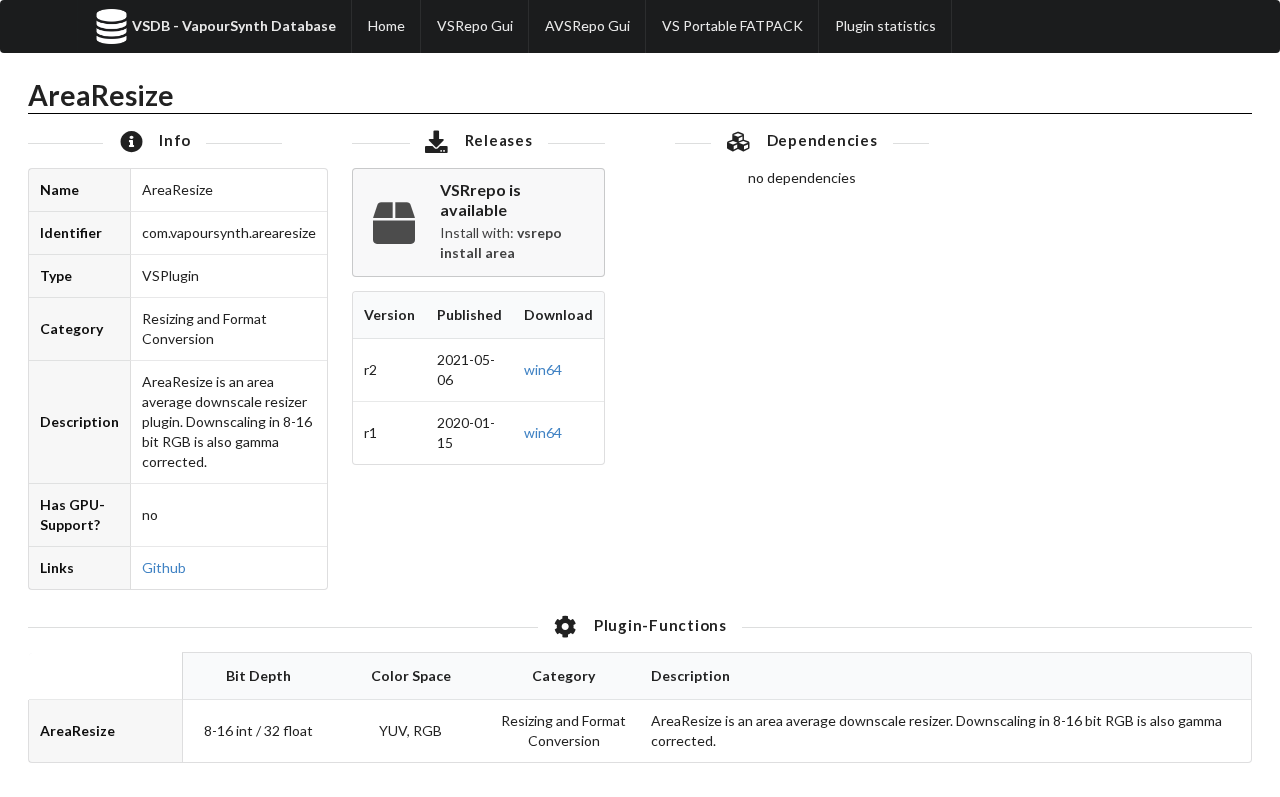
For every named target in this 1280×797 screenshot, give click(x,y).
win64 (543, 369)
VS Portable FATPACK (732, 25)
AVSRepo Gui (587, 25)
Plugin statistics (885, 25)
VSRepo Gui (475, 25)
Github (164, 567)
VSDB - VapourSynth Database (234, 25)
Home (386, 25)
